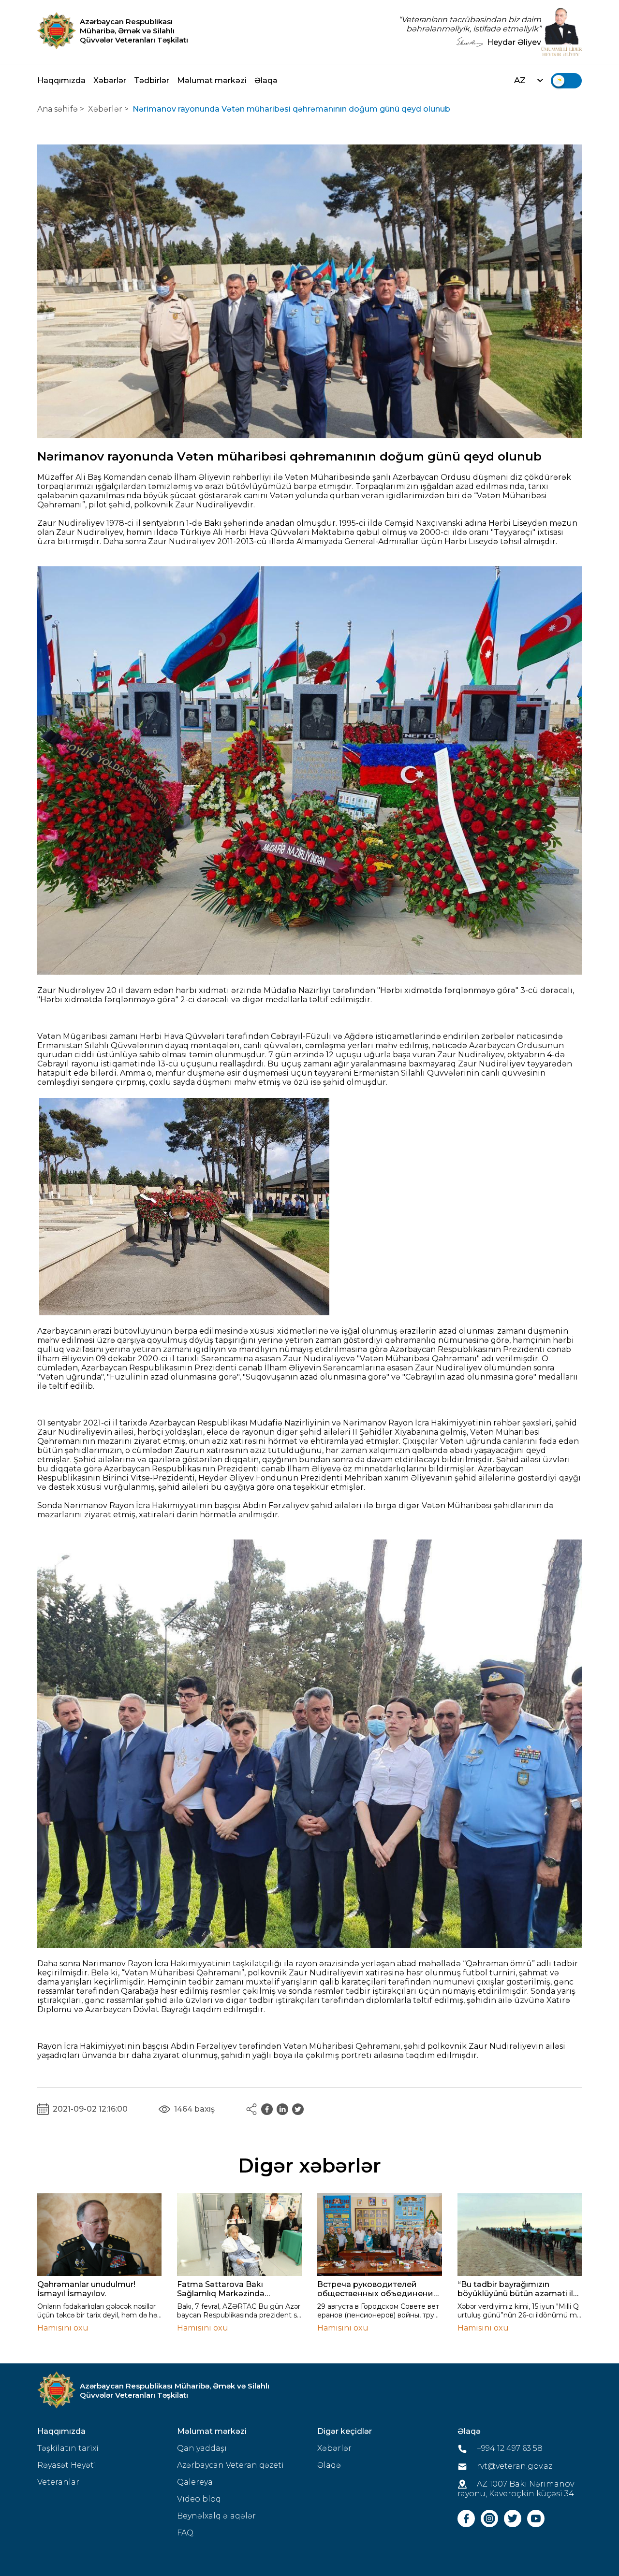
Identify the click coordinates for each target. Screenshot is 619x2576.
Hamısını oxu (63, 2328)
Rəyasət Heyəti (67, 2465)
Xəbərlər (110, 80)
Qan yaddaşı (202, 2448)
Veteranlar (58, 2482)
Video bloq (199, 2499)
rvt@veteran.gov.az (514, 2466)
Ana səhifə (58, 109)
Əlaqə (266, 80)
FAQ (185, 2533)
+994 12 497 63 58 (509, 2448)
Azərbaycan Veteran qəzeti (230, 2465)
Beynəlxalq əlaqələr (216, 2516)
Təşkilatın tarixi (68, 2448)
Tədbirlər (152, 80)
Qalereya (195, 2482)
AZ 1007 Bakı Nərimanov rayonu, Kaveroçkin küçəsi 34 (516, 2489)
